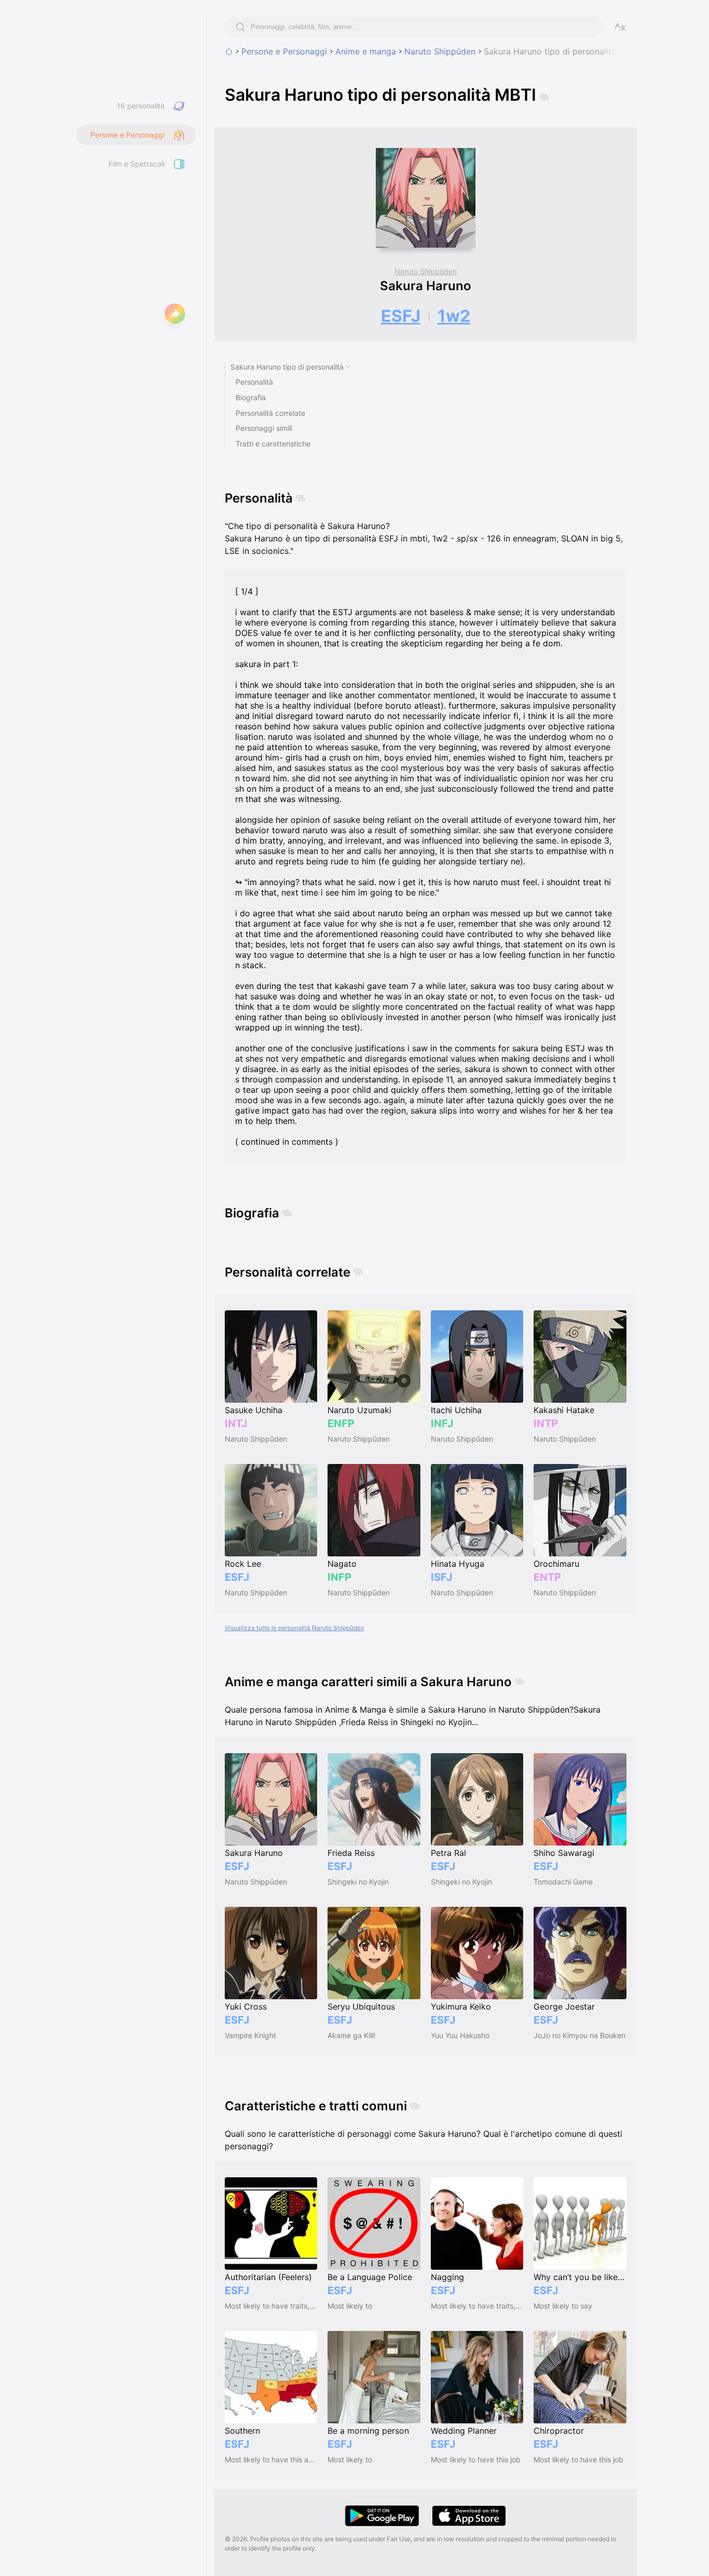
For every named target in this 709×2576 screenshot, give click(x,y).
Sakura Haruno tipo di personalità (287, 367)
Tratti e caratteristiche (273, 444)
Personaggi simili (264, 428)
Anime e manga (366, 51)
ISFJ (441, 1577)
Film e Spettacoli (137, 164)
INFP (339, 1577)
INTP (546, 1423)
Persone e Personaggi (284, 51)
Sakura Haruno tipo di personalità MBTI (561, 51)
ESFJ (401, 316)
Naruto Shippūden (440, 51)
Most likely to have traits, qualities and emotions (271, 2306)
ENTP (547, 1577)
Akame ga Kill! (351, 2035)
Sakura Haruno (426, 286)
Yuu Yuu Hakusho (460, 2035)
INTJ (236, 1423)
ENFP (341, 1423)
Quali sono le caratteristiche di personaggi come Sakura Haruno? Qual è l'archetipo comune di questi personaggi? (424, 2140)
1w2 (454, 316)
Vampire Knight (250, 2035)
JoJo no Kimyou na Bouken (580, 2035)
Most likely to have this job (476, 2459)
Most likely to (350, 2306)
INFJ (442, 1423)
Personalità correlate (270, 413)
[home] (229, 51)
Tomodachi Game (563, 1882)
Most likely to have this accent (271, 2459)
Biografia (251, 397)
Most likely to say (563, 2306)
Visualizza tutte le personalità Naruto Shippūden (295, 1628)
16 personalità (141, 106)
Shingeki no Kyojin (358, 1882)
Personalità (254, 382)
